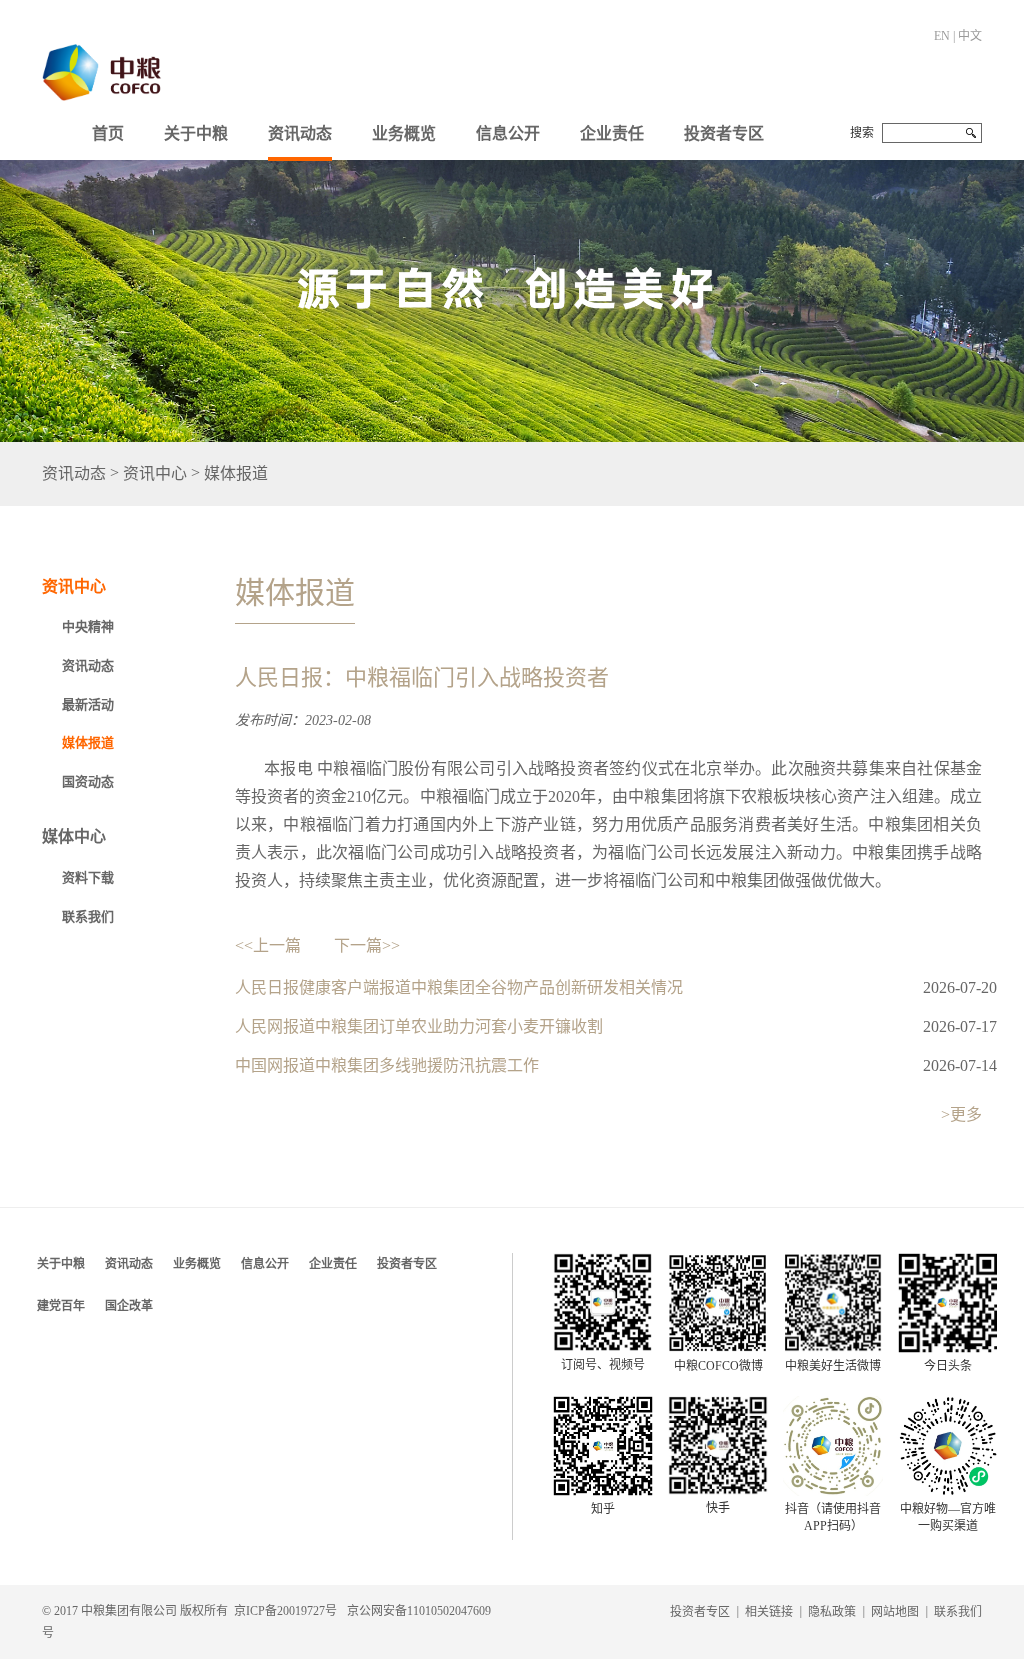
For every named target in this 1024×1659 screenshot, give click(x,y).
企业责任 (612, 133)
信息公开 (508, 133)
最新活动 (88, 704)
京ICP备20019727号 (285, 1611)
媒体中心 (74, 836)
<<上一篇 (268, 945)
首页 (108, 133)
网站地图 (895, 1612)
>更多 (961, 1114)
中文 (970, 36)
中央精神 (88, 626)
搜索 (862, 133)
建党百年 (61, 1306)
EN (942, 36)
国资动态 (88, 781)
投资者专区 (724, 133)
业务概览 (404, 133)
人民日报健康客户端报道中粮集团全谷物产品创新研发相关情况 (459, 987)
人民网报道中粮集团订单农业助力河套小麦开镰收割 (419, 1026)
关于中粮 (196, 133)
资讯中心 (155, 474)
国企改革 (129, 1306)
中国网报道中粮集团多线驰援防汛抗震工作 (387, 1065)
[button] (196, 129)
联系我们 (88, 916)
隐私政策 (832, 1612)
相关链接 (769, 1612)
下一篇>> (367, 945)
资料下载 (88, 877)
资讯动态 (300, 133)
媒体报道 (236, 474)
